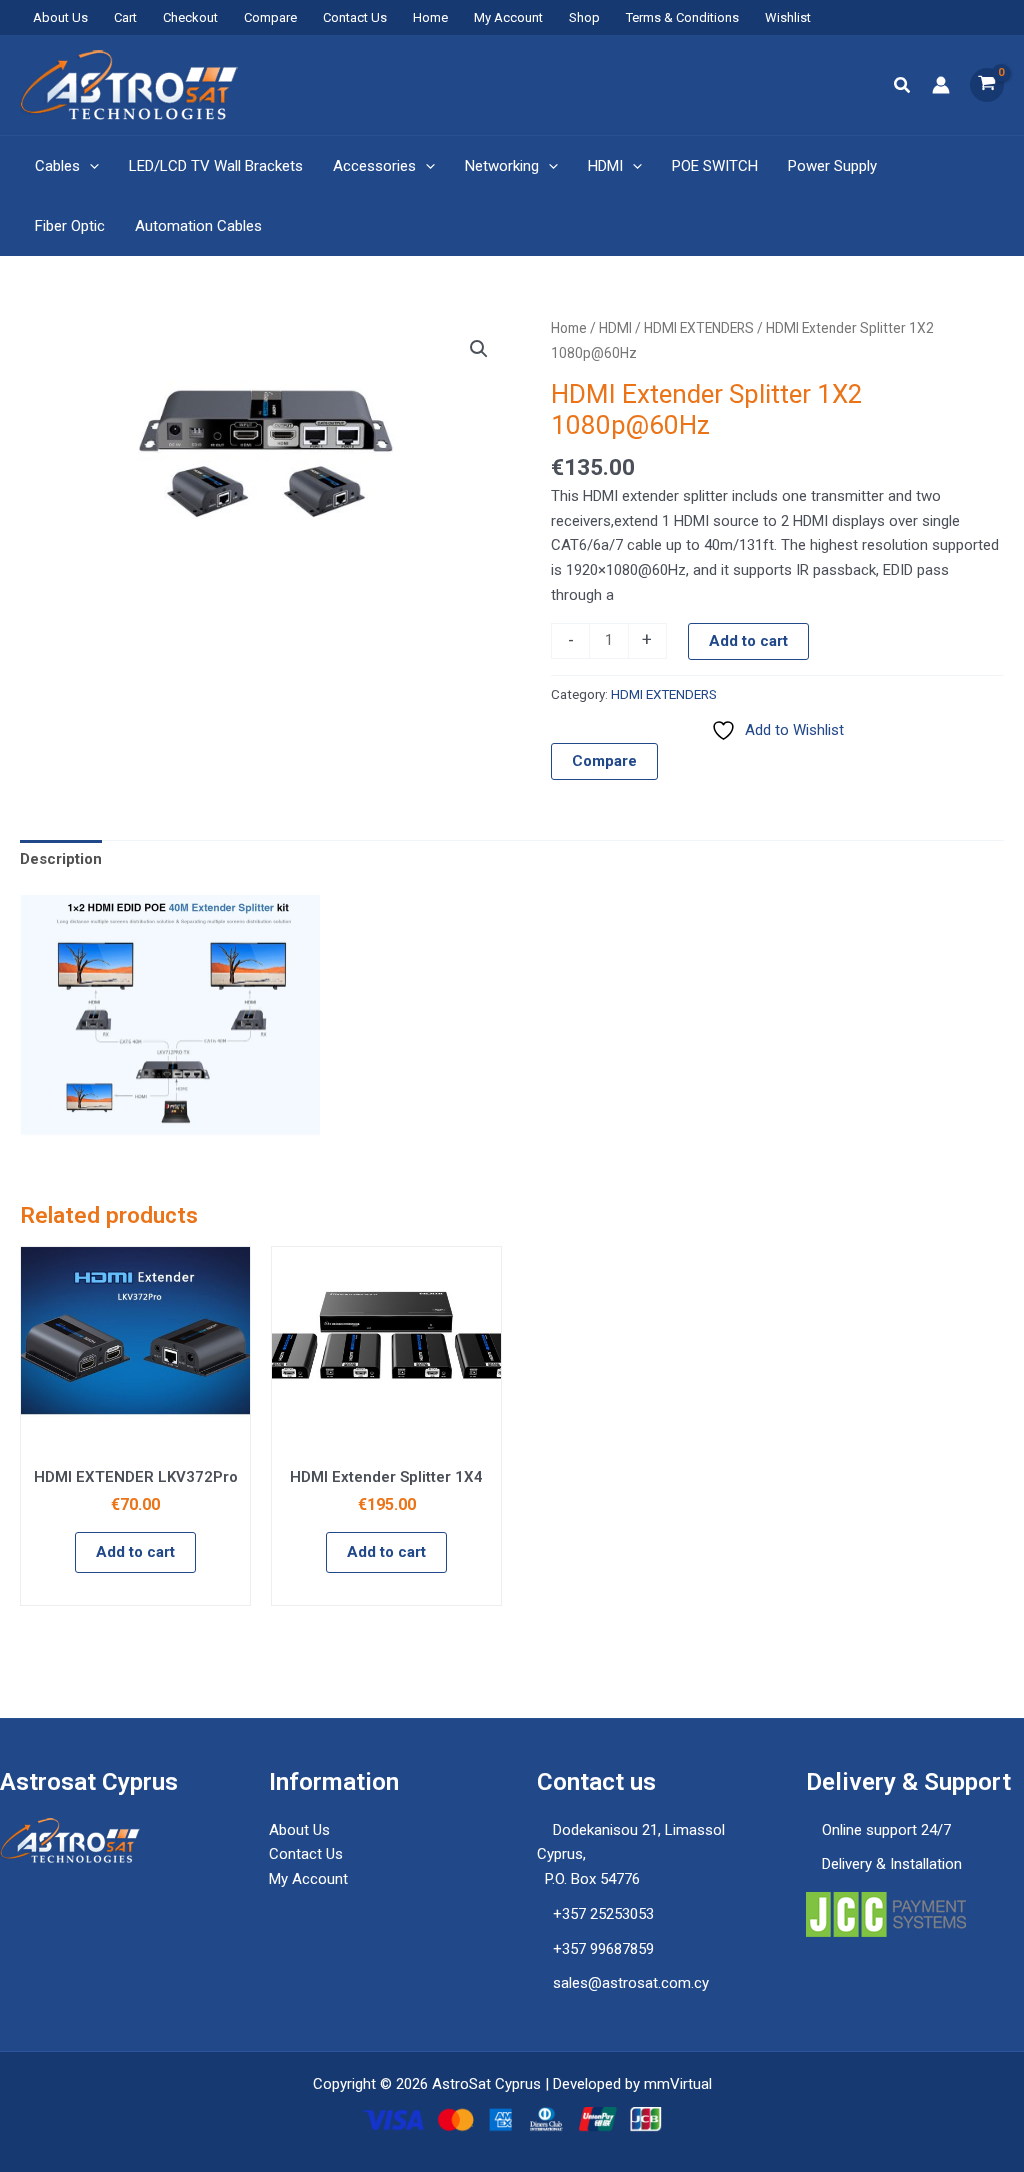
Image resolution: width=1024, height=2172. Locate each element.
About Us (60, 17)
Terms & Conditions (682, 17)
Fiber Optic (70, 226)
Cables (57, 166)
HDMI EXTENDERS (699, 328)
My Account (508, 17)
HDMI (605, 166)
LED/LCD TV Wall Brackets (216, 166)
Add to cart (748, 641)
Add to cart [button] (135, 1552)
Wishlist (788, 17)
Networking (502, 166)
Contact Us (355, 17)
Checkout (190, 17)
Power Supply (832, 166)
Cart (125, 17)
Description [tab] (61, 859)
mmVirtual (678, 2084)
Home (430, 17)
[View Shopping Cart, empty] (987, 85)
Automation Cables (198, 226)
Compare (270, 17)
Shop (584, 17)
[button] (903, 85)
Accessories (374, 166)
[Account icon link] (941, 85)
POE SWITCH (715, 166)
